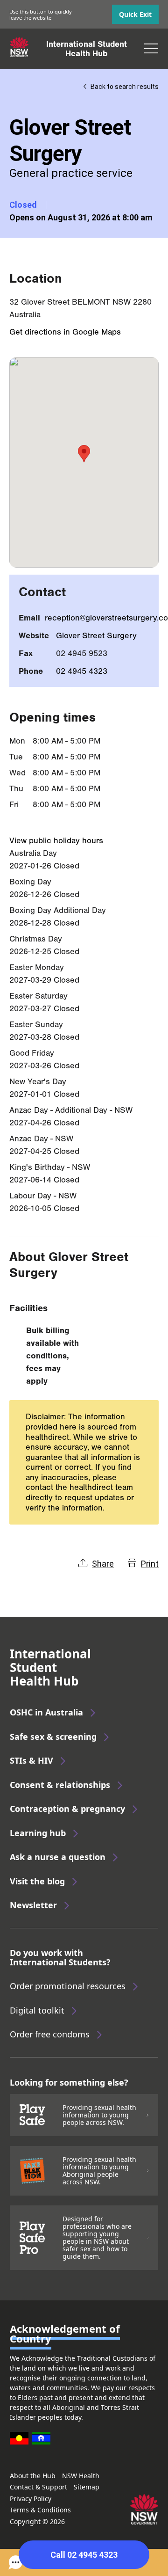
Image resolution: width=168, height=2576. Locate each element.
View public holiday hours (56, 841)
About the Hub (33, 2476)
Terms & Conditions (40, 2510)
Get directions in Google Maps (65, 332)
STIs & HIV (31, 1760)
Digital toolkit (37, 2010)
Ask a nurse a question (58, 1857)
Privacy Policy (31, 2499)
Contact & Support (38, 2487)
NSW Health (81, 2476)
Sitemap (87, 2487)
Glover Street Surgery (96, 636)
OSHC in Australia (46, 1712)
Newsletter (33, 1905)
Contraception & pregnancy (67, 1809)
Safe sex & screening (53, 1737)
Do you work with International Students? (60, 1957)
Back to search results (125, 87)
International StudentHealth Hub (87, 49)
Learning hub (38, 1833)
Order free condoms (50, 2034)
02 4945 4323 (82, 671)
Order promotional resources (68, 1986)
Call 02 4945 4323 (84, 2555)
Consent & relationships (60, 1785)
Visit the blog (37, 1881)
